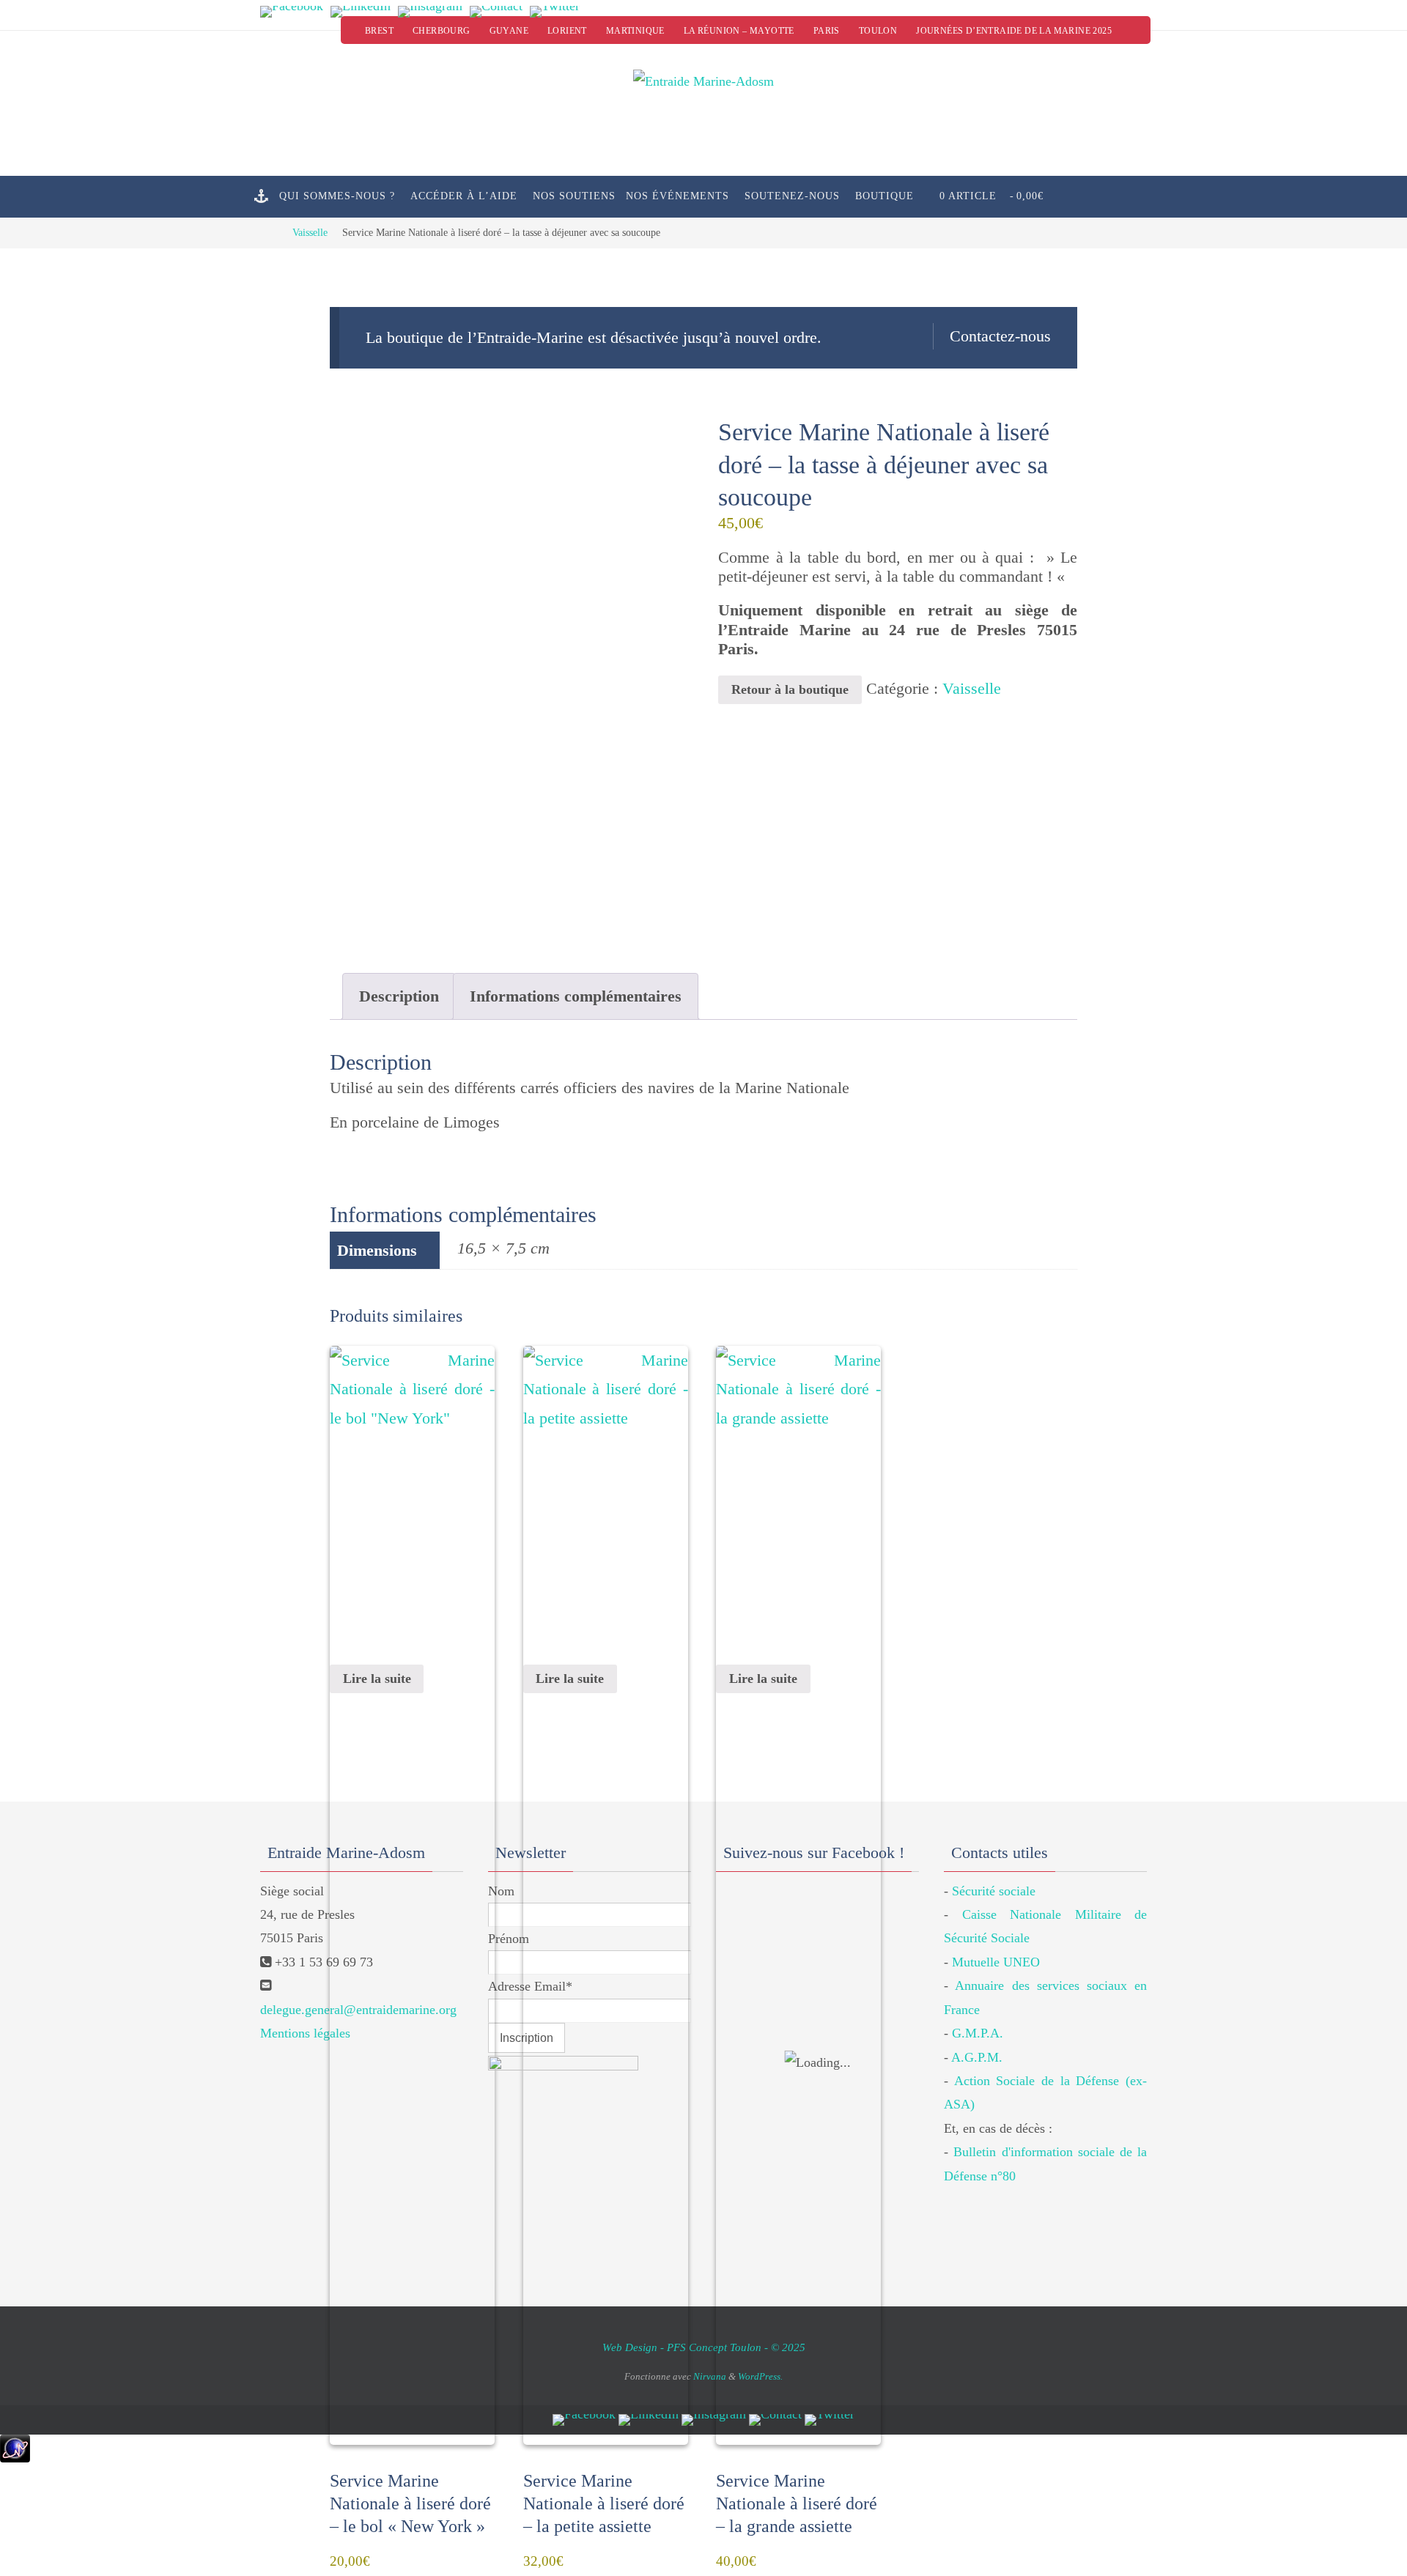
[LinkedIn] (361, 12)
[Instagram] (430, 12)
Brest (379, 31)
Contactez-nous (1000, 336)
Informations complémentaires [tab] (576, 996)
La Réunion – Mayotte (739, 31)
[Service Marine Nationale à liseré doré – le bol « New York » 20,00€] (412, 1499)
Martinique (635, 31)
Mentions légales (305, 2033)
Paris (827, 31)
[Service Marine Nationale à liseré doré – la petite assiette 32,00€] (606, 1499)
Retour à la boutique (790, 689)
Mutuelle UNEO (996, 1962)
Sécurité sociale (994, 1891)
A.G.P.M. (977, 2057)
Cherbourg (442, 31)
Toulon (878, 31)
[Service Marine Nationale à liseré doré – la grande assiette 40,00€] (798, 1499)
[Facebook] (292, 12)
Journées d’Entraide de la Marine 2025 (1014, 31)
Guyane (509, 31)
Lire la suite (377, 1679)
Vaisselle (310, 232)
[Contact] (496, 12)
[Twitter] (555, 12)
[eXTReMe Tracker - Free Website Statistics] (15, 2458)
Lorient (567, 31)
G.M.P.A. (978, 2033)
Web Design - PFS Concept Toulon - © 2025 (704, 2347)
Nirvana (710, 2376)
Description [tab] (399, 996)
